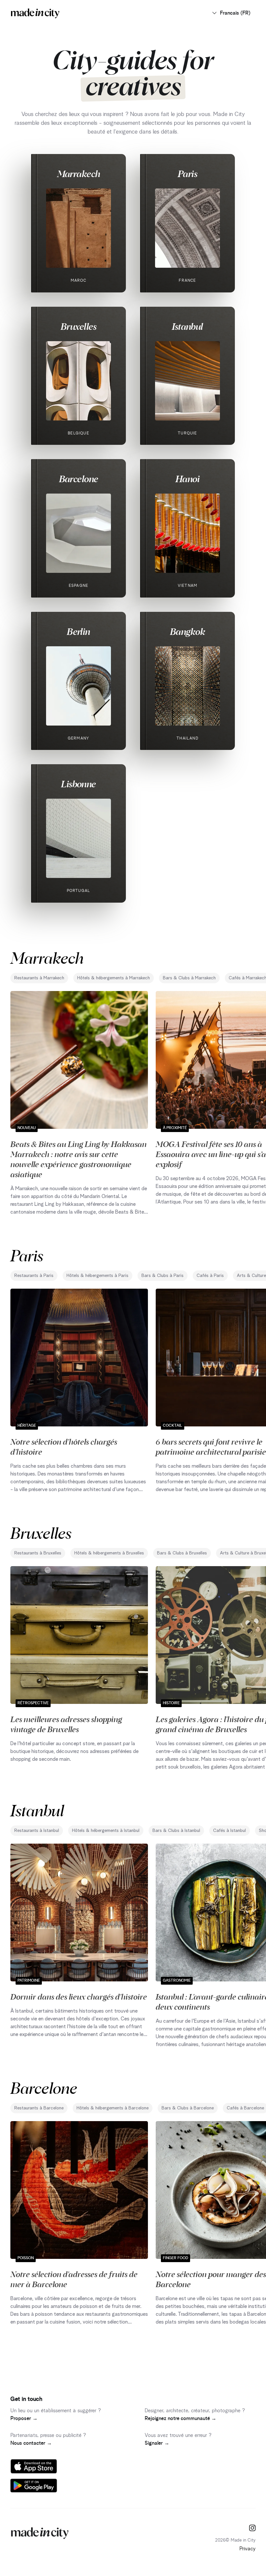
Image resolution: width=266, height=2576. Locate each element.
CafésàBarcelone (245, 2108)
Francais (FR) (235, 13)
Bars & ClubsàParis (163, 1276)
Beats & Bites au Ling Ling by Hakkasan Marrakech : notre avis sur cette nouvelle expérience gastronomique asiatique (79, 1159)
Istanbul (187, 326)
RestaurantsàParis (34, 1276)
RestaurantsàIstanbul (37, 1831)
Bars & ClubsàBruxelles (182, 1553)
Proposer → (24, 2418)
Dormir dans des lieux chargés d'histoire (79, 1996)
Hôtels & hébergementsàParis (97, 1276)
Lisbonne (79, 784)
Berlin (79, 631)
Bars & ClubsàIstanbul (176, 1831)
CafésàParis (210, 1276)
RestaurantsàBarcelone (39, 2108)
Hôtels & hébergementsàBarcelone (113, 2108)
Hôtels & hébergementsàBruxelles (109, 1553)
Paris (187, 174)
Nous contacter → (31, 2443)
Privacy (248, 2549)
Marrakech (79, 174)
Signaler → (157, 2443)
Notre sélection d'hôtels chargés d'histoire (64, 1446)
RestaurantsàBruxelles (38, 1553)
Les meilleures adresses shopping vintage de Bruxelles (66, 1724)
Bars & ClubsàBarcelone (188, 2108)
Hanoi (187, 479)
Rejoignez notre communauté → (181, 2418)
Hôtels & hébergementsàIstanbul (106, 1831)
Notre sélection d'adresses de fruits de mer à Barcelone (74, 2279)
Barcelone (79, 479)
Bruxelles (79, 326)
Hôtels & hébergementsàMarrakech (114, 978)
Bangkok (187, 631)
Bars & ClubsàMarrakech (189, 978)
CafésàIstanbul (230, 1831)
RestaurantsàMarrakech (39, 978)
